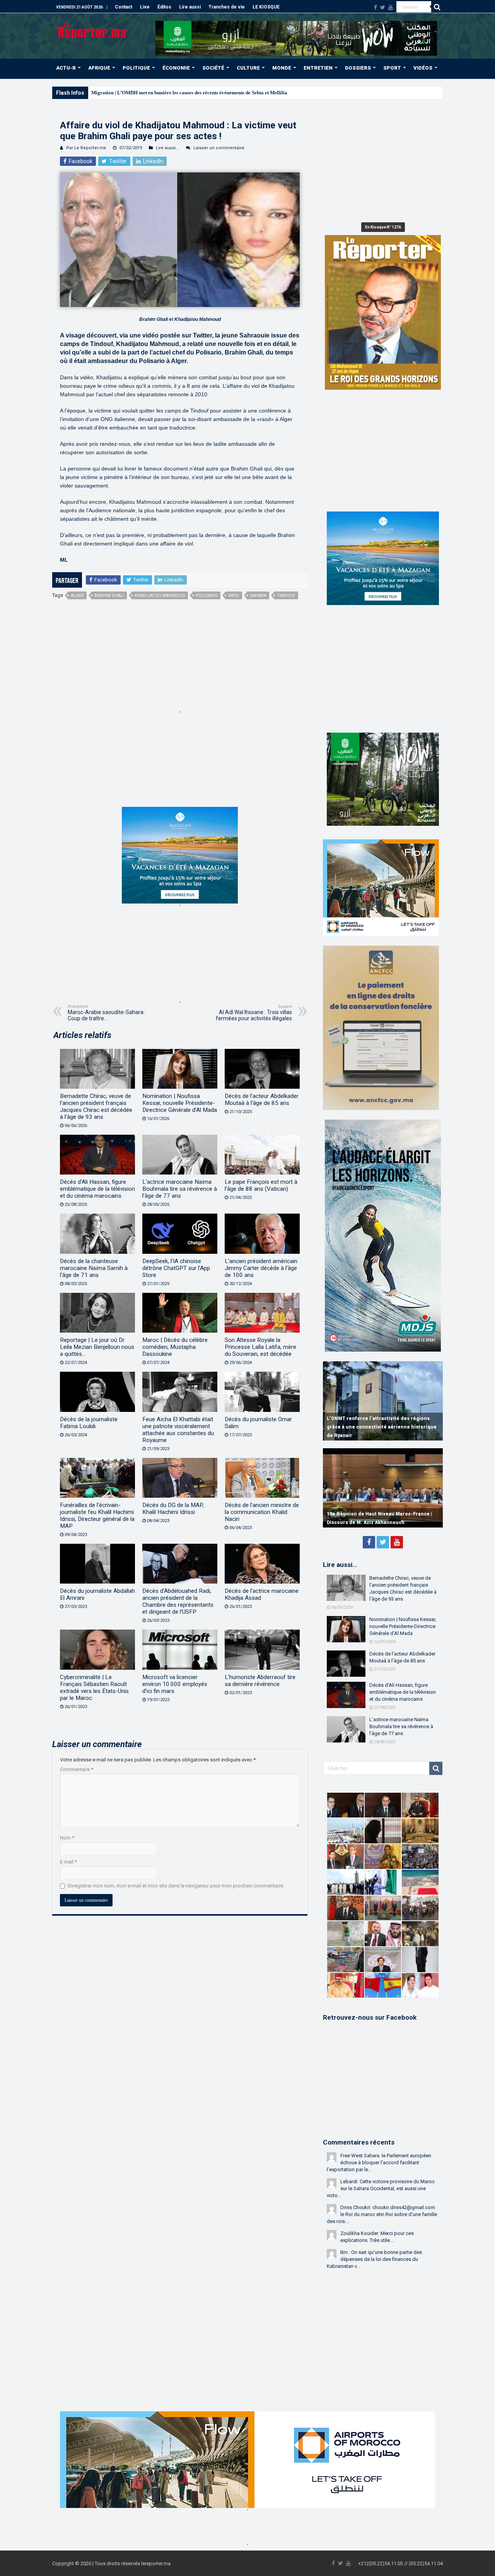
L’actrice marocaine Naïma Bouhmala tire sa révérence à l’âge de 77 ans (180, 1189)
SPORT (392, 68)
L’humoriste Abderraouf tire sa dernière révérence (260, 1681)
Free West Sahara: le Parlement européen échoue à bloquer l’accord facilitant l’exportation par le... (379, 2163)
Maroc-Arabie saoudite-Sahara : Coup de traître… (107, 1013)
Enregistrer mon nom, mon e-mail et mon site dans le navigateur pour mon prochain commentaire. (176, 1886)
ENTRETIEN (318, 68)
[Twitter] (383, 7)
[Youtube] (391, 7)
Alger (77, 596)
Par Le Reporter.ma (86, 148)
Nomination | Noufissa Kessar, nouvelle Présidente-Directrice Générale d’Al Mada (180, 1103)
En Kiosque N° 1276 (383, 227)
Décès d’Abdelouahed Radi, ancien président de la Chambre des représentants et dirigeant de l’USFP (178, 1601)
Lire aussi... (167, 148)
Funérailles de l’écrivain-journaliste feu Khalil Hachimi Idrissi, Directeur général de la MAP (97, 1516)
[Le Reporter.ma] (93, 30)
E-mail (68, 1862)
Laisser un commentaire (219, 148)
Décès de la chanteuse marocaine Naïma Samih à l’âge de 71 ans (94, 1268)
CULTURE (248, 68)
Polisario (207, 596)
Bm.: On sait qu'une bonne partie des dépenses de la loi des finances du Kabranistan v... (374, 2259)
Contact (124, 7)
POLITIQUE (136, 68)
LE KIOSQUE (266, 7)
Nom (67, 1838)
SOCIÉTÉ (213, 68)
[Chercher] (437, 7)
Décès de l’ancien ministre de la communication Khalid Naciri (262, 1512)
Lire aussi (190, 7)
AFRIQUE (99, 68)
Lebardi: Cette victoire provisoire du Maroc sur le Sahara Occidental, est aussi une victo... (381, 2188)
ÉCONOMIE (176, 68)
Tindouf (286, 596)
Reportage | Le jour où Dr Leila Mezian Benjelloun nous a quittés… (97, 1347)
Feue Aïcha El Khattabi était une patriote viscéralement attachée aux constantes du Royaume (178, 1430)
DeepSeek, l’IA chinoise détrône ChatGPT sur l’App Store (176, 1268)
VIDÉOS (423, 68)
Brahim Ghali (109, 596)
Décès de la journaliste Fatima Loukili (89, 1423)
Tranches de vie (227, 7)
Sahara (258, 596)
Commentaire (77, 1769)
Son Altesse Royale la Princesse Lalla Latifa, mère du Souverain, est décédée (260, 1347)
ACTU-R (66, 68)
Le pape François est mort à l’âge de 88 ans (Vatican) (261, 1185)
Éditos (164, 7)
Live (145, 7)
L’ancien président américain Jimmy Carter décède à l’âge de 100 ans (261, 1268)
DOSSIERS (358, 68)
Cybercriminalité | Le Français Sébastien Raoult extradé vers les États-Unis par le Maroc (94, 1688)
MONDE (282, 68)
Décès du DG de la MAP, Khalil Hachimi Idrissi (173, 1509)
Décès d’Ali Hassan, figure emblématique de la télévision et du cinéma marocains (97, 1189)
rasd (234, 596)
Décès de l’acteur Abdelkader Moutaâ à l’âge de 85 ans (262, 1100)
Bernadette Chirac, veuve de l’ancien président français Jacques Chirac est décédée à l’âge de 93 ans (96, 1106)
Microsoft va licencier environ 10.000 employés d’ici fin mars (175, 1684)
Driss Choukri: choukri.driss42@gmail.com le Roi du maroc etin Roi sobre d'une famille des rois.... (382, 2214)
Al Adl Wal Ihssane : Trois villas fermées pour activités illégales (254, 1013)
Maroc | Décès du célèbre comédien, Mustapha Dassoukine (175, 1347)
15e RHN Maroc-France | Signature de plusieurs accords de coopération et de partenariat (374, 1514)
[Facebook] (376, 7)
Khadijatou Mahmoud (160, 596)
